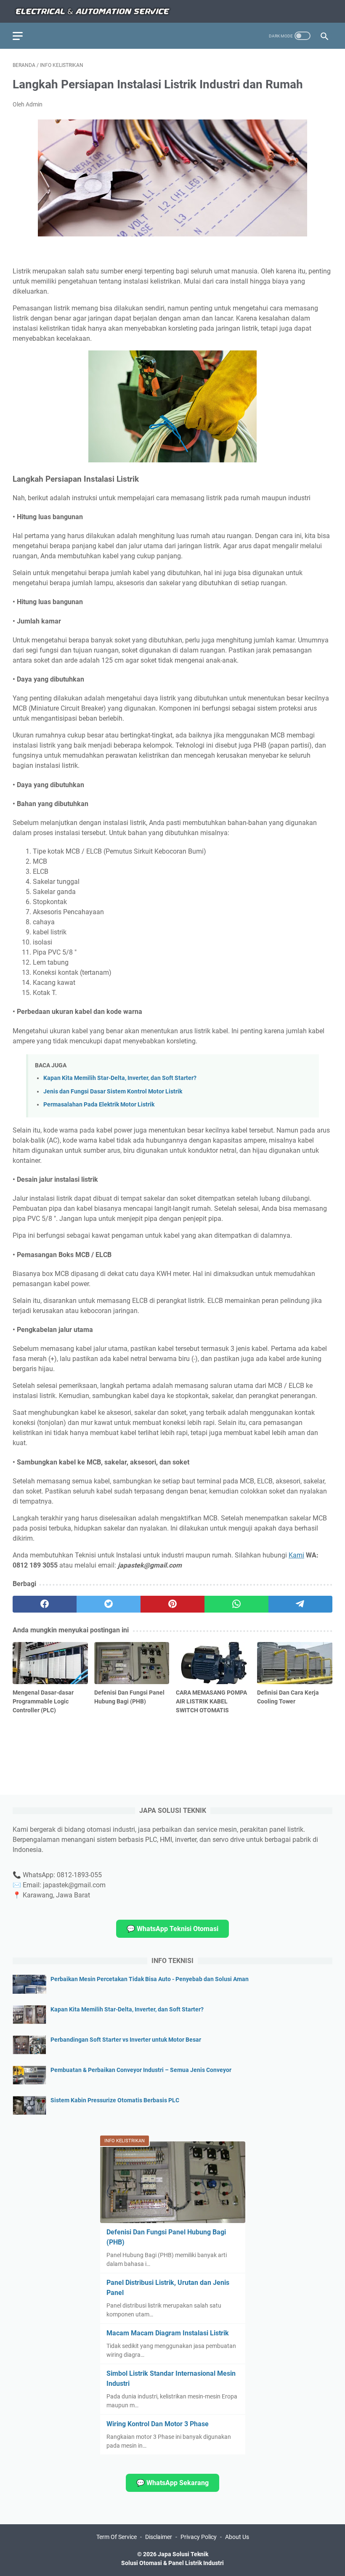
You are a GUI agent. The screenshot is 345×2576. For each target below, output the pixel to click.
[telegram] (300, 1604)
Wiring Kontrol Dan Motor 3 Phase (158, 2424)
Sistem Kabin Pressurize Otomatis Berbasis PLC (115, 2100)
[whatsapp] (236, 1604)
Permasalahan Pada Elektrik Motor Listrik (99, 1105)
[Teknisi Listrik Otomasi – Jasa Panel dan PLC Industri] (93, 11)
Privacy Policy (199, 2537)
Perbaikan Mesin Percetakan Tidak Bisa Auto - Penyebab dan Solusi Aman (150, 1979)
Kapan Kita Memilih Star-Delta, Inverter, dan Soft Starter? (120, 1078)
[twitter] (109, 1604)
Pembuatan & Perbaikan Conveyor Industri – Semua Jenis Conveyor (141, 2070)
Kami (296, 1555)
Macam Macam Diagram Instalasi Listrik (168, 2333)
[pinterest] (172, 1604)
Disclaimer (159, 2537)
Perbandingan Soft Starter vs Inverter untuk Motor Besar (126, 2040)
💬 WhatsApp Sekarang (172, 2483)
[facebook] (45, 1604)
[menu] (23, 36)
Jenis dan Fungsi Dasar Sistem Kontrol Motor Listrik (113, 1092)
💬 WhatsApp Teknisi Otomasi (172, 1929)
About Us (237, 2537)
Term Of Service (117, 2537)
